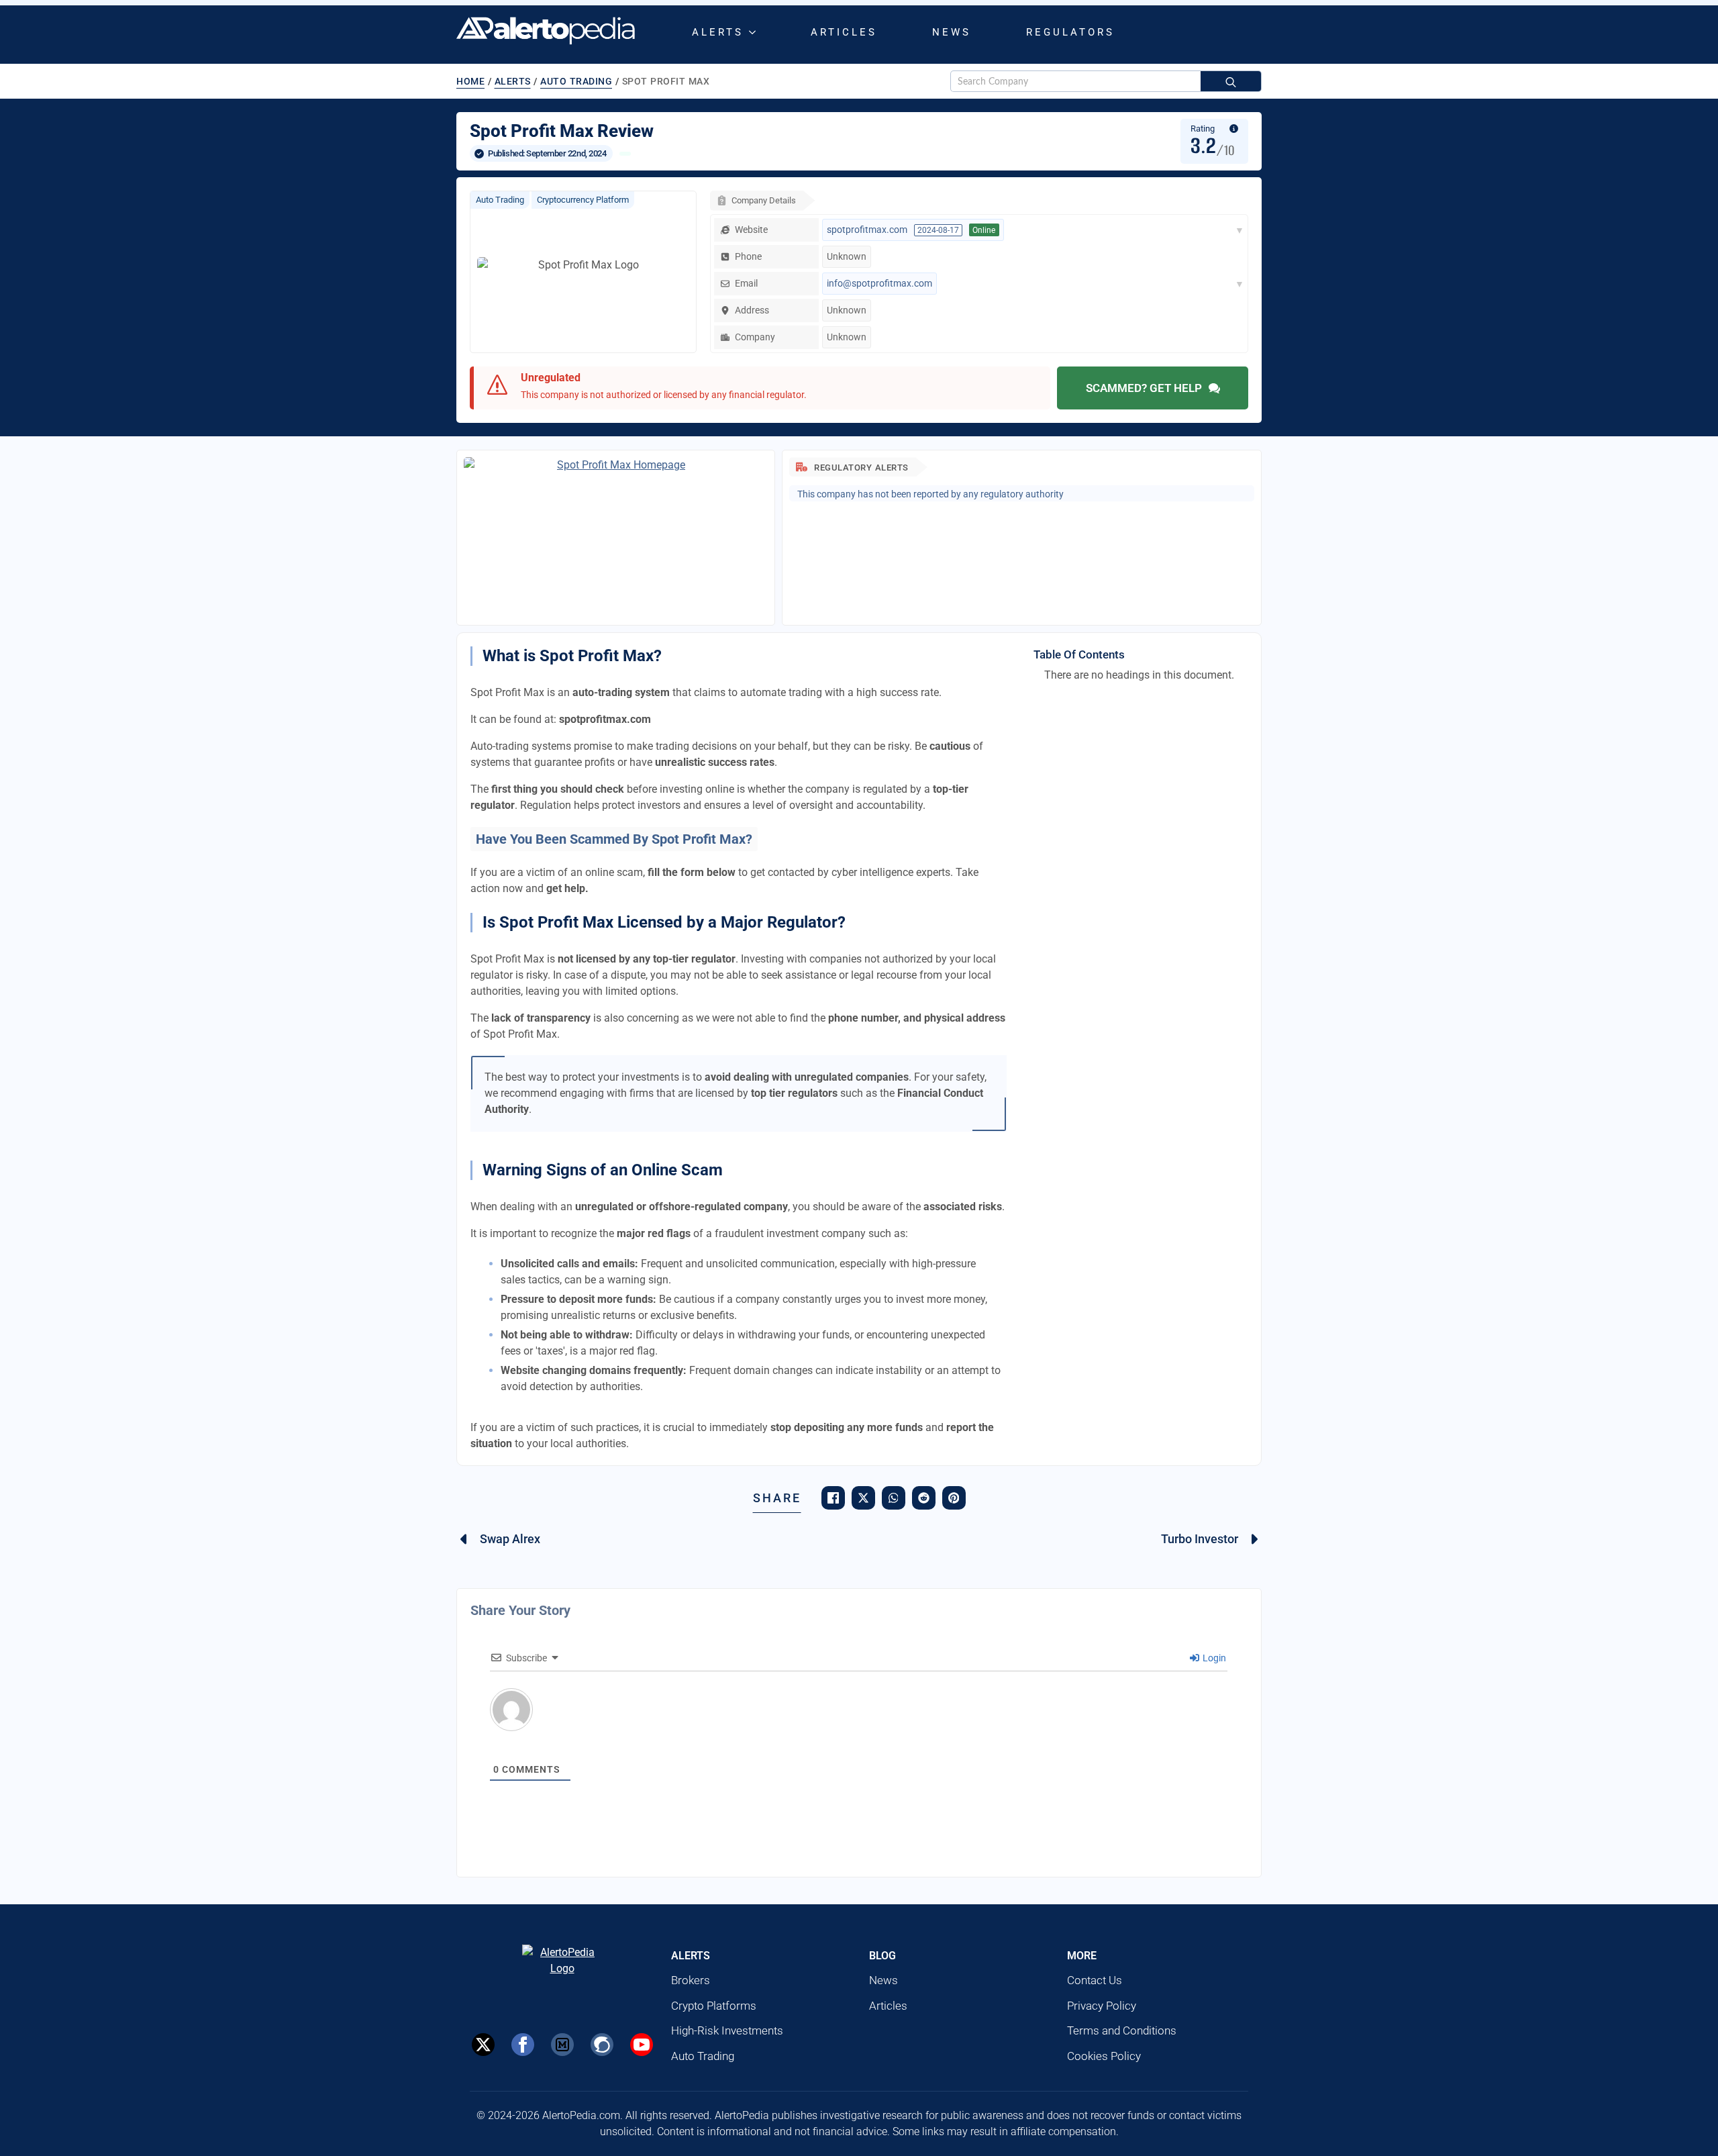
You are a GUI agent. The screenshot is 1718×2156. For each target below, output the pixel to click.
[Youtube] (642, 2045)
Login (1213, 1658)
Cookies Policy (1104, 2056)
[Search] (1231, 82)
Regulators (1070, 32)
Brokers (691, 1980)
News (952, 32)
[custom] (562, 2045)
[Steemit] (602, 2045)
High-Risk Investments (727, 2030)
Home (470, 81)
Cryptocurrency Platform (583, 200)
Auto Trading (576, 81)
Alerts (718, 32)
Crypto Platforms (714, 2006)
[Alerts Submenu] (755, 33)
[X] (483, 2045)
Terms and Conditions (1122, 2030)
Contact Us (1095, 1980)
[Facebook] (523, 2045)
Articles (844, 32)
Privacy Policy (1102, 2006)
